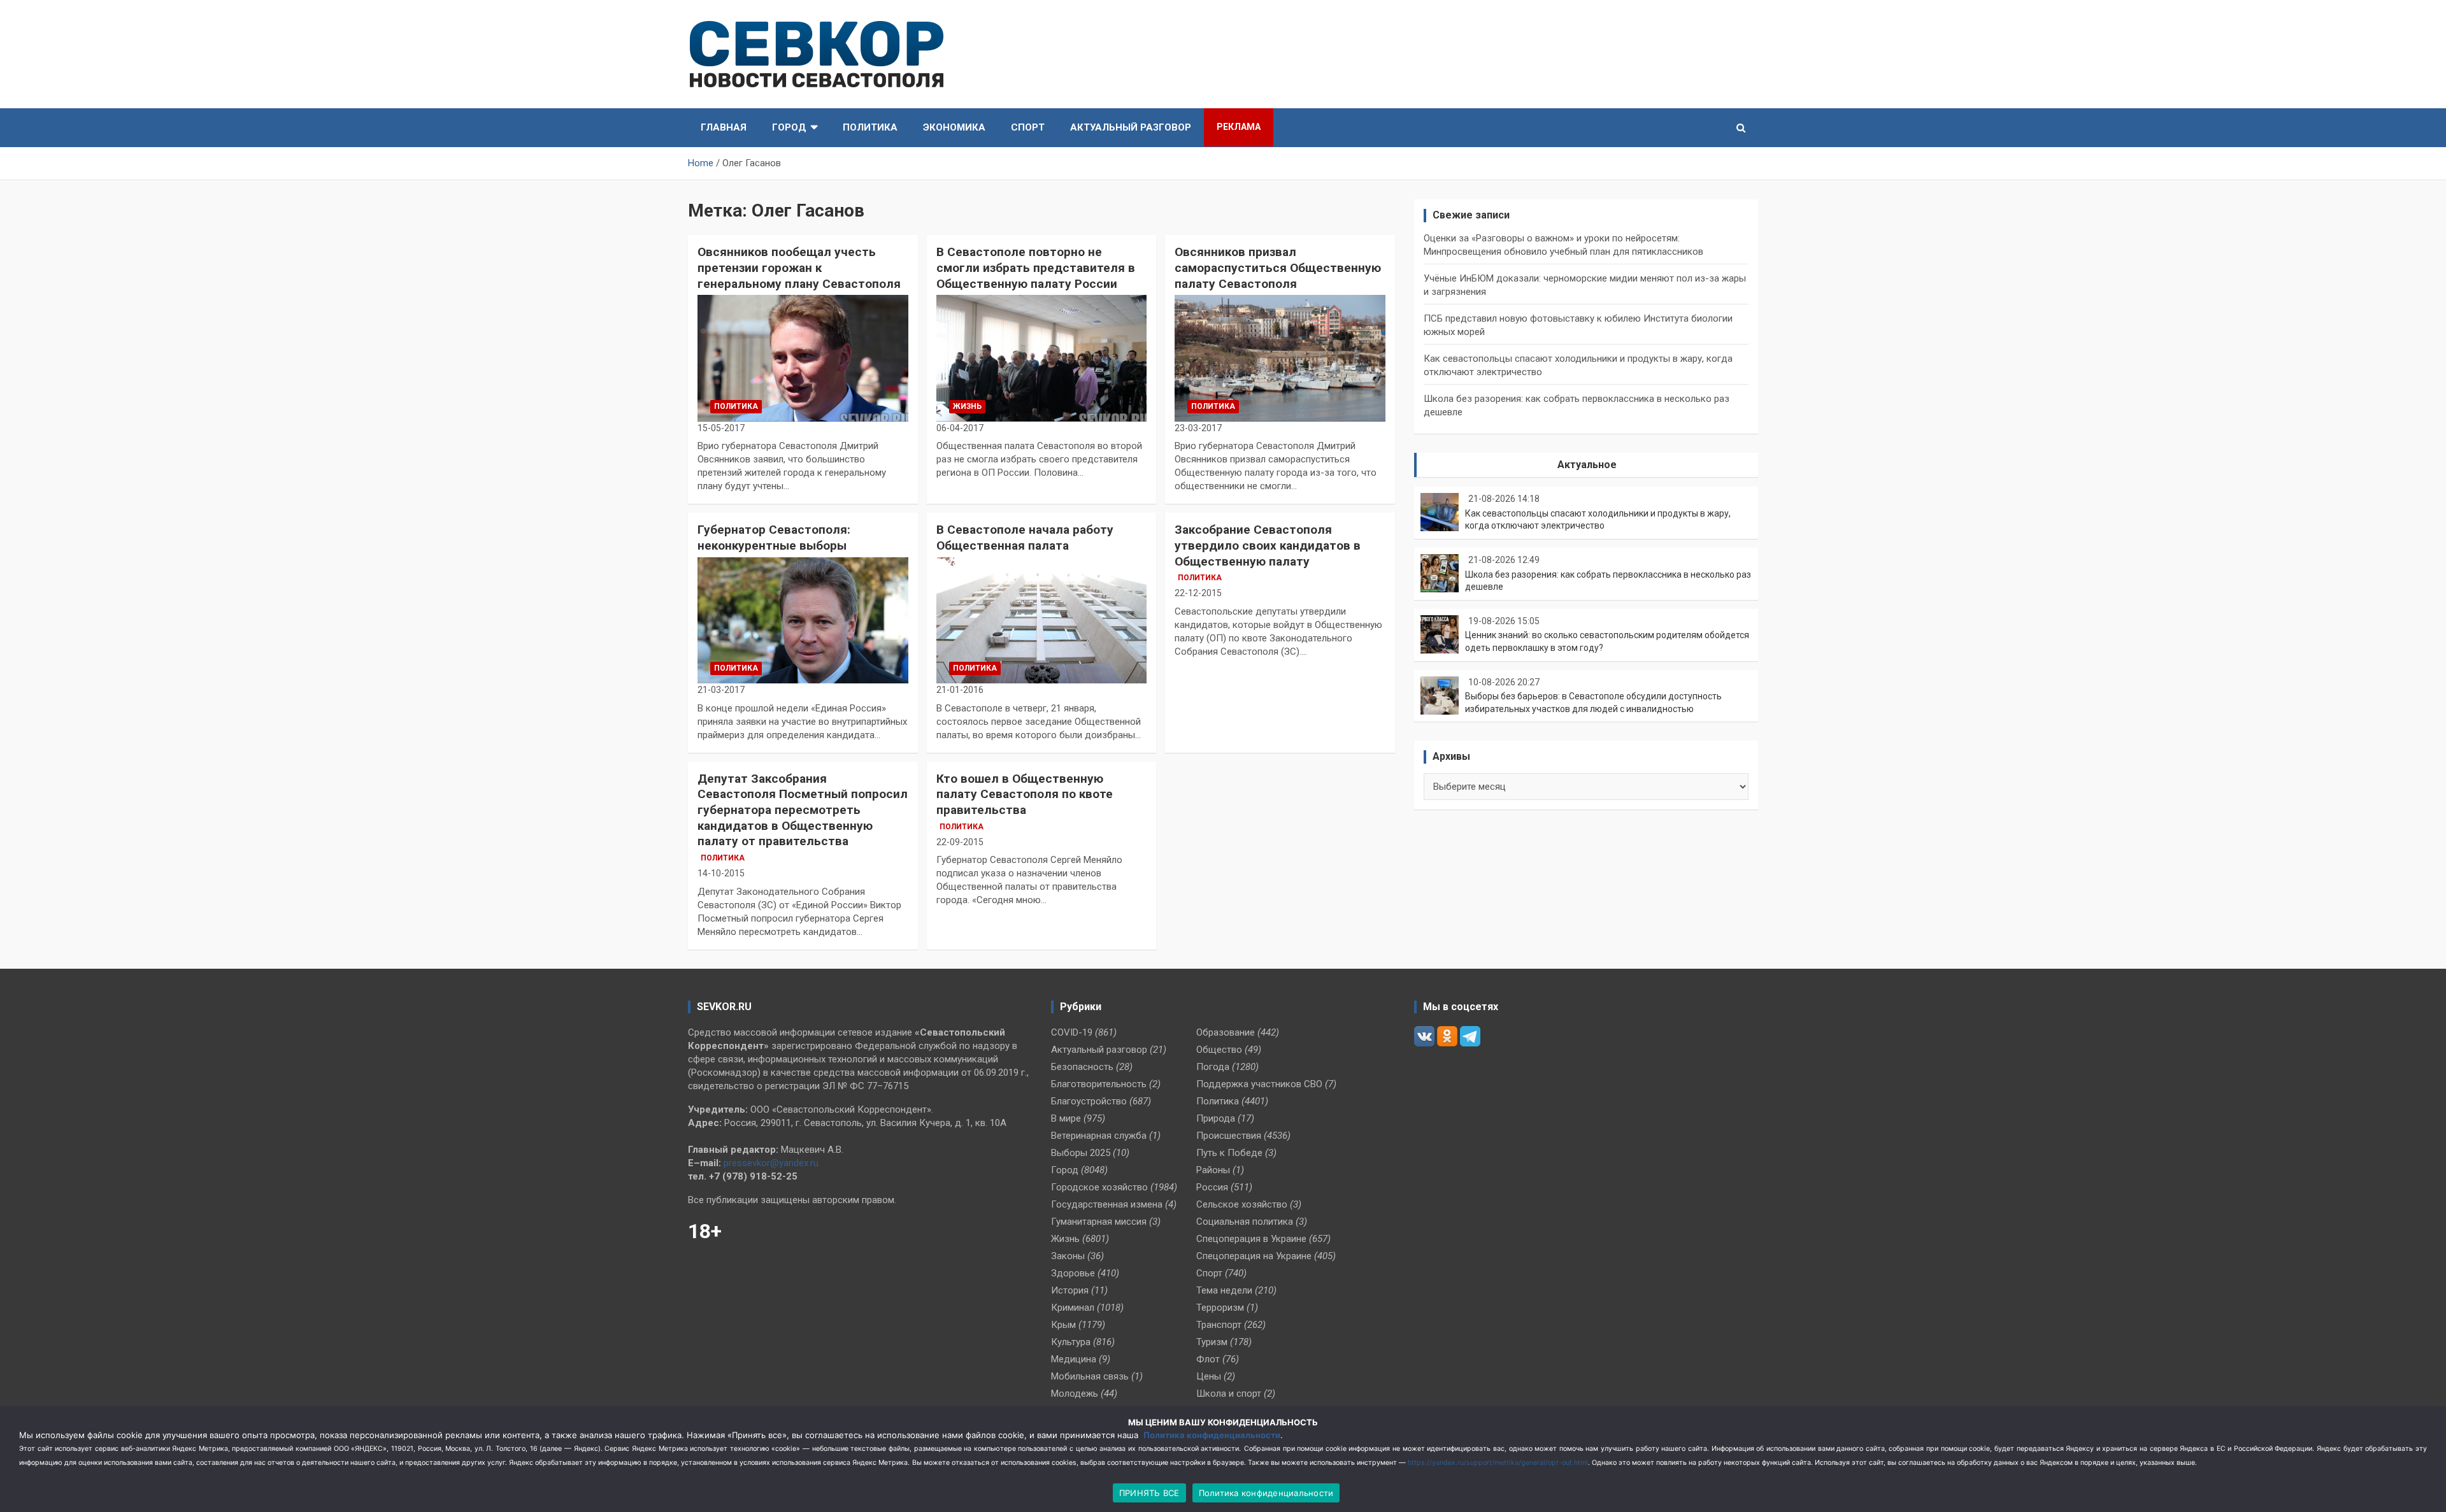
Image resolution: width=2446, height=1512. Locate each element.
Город (789, 127)
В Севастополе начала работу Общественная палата (1025, 538)
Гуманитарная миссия (1099, 1222)
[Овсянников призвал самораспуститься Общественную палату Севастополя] (1280, 359)
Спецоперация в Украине (1251, 1239)
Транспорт (1219, 1325)
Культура (1071, 1342)
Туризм (1212, 1342)
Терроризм (1220, 1308)
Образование (1226, 1032)
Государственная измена (1107, 1204)
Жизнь (967, 406)
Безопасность (1082, 1067)
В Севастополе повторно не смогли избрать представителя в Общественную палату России (1036, 267)
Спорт (1028, 127)
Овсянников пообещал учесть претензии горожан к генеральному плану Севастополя (799, 267)
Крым (1063, 1325)
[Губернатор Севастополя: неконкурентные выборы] (803, 620)
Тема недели (1224, 1290)
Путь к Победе (1229, 1153)
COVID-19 (1072, 1032)
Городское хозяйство (1099, 1187)
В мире (1066, 1118)
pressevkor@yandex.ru (771, 1163)
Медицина (1074, 1359)
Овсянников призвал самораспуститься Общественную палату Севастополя (1278, 267)
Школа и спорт (1229, 1394)
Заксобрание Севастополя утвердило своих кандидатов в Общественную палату (1268, 545)
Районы (1213, 1170)
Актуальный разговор (1131, 127)
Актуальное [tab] (1587, 465)
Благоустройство (1089, 1101)
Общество (1219, 1050)
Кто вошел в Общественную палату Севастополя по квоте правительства (1025, 794)
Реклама (1239, 127)
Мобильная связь (1090, 1376)
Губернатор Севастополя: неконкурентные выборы (774, 538)
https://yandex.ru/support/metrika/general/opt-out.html (1498, 1463)
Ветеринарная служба (1099, 1136)
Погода (1213, 1067)
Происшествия (1229, 1136)
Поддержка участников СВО (1259, 1084)
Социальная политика (1245, 1222)
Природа (1216, 1118)
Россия (1212, 1187)
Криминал (1073, 1308)
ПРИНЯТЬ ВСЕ (1149, 1493)
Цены (1209, 1376)
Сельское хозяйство (1242, 1204)
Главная (724, 127)
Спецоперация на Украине (1254, 1256)
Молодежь (1075, 1394)
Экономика (954, 127)
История (1070, 1290)
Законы (1068, 1256)
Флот (1208, 1359)
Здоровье (1073, 1273)
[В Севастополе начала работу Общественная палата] (1042, 620)
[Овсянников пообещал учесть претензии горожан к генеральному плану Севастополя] (803, 359)
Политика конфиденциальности (1212, 1435)
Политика (870, 127)
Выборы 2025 (1081, 1153)
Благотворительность (1099, 1084)
